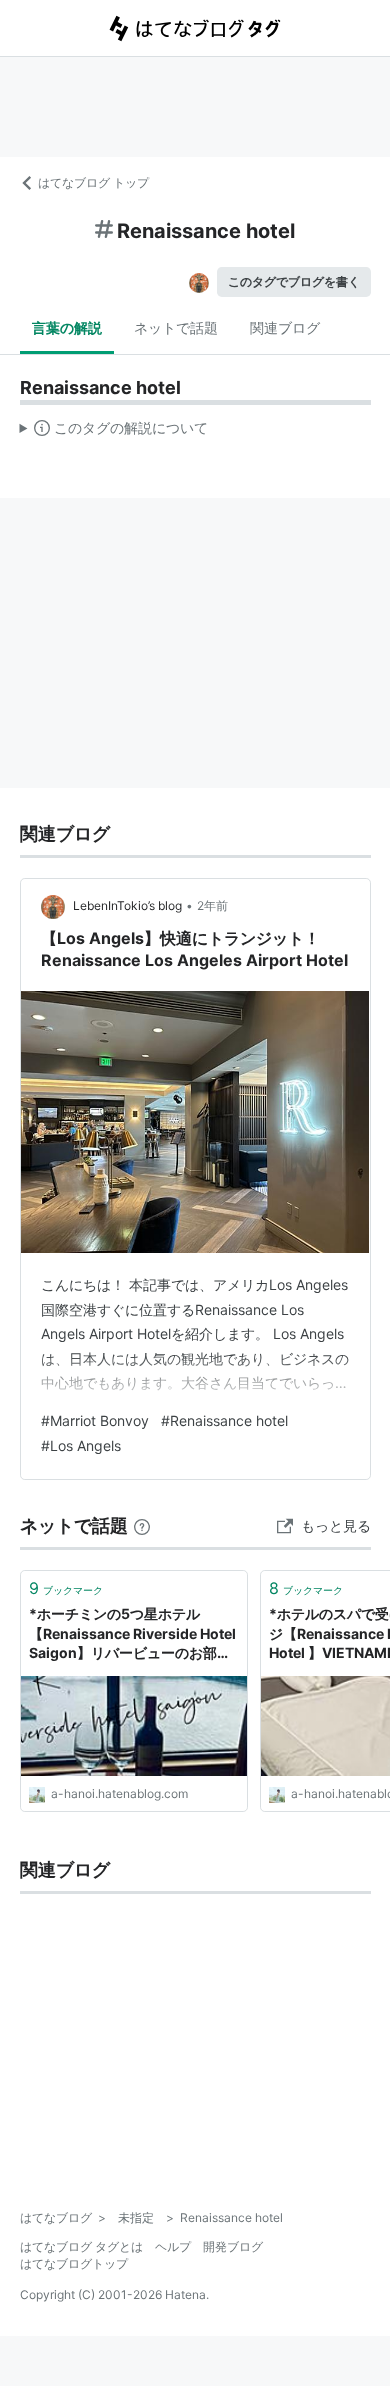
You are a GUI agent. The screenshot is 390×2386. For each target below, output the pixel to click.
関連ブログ (285, 327)
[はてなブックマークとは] (142, 1525)
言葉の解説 (67, 327)
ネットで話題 (176, 327)
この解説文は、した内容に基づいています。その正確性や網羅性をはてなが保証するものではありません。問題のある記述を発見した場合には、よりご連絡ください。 (114, 432)
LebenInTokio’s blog (127, 905)
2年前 (212, 905)
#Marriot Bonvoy (95, 1420)
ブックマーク (66, 1588)
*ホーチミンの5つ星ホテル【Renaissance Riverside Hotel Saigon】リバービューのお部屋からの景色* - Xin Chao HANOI (132, 1634)
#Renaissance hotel (224, 1420)
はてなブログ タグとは (81, 2246)
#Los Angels (81, 1445)
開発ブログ (233, 2246)
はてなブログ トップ (93, 182)
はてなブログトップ (74, 2263)
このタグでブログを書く (294, 281)
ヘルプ (173, 2246)
